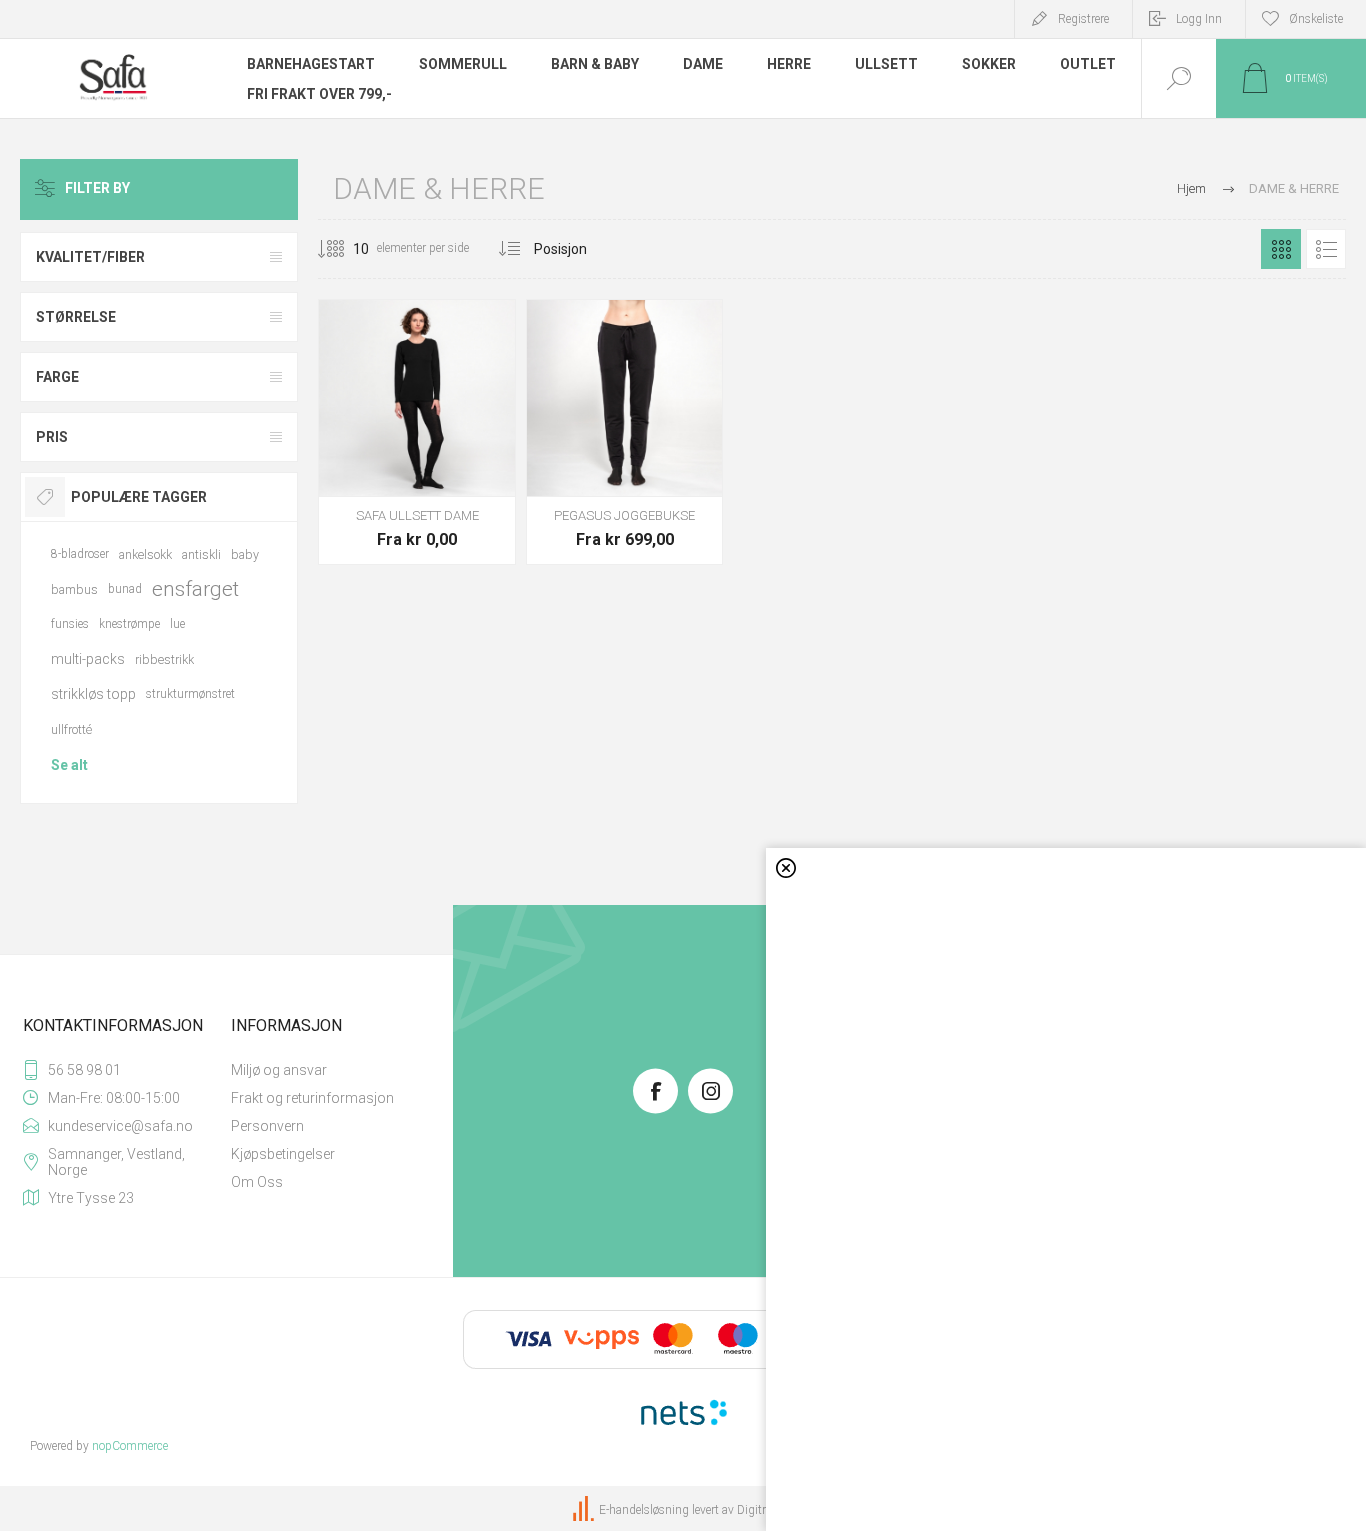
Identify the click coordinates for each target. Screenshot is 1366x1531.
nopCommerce (130, 1446)
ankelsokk (145, 554)
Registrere (1083, 19)
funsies (70, 624)
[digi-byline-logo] (585, 1510)
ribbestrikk (164, 659)
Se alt (69, 765)
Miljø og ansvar (279, 1070)
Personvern (267, 1126)
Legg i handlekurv (417, 446)
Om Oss (257, 1182)
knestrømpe (129, 624)
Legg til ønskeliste (462, 446)
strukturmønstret (190, 694)
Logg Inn (1199, 19)
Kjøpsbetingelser (283, 1154)
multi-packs (88, 659)
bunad (125, 589)
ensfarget (195, 589)
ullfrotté (71, 729)
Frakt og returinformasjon (312, 1098)
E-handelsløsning (644, 1510)
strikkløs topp (93, 694)
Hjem (1191, 188)
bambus (74, 589)
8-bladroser (80, 554)
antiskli (201, 554)
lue (177, 624)
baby (245, 554)
